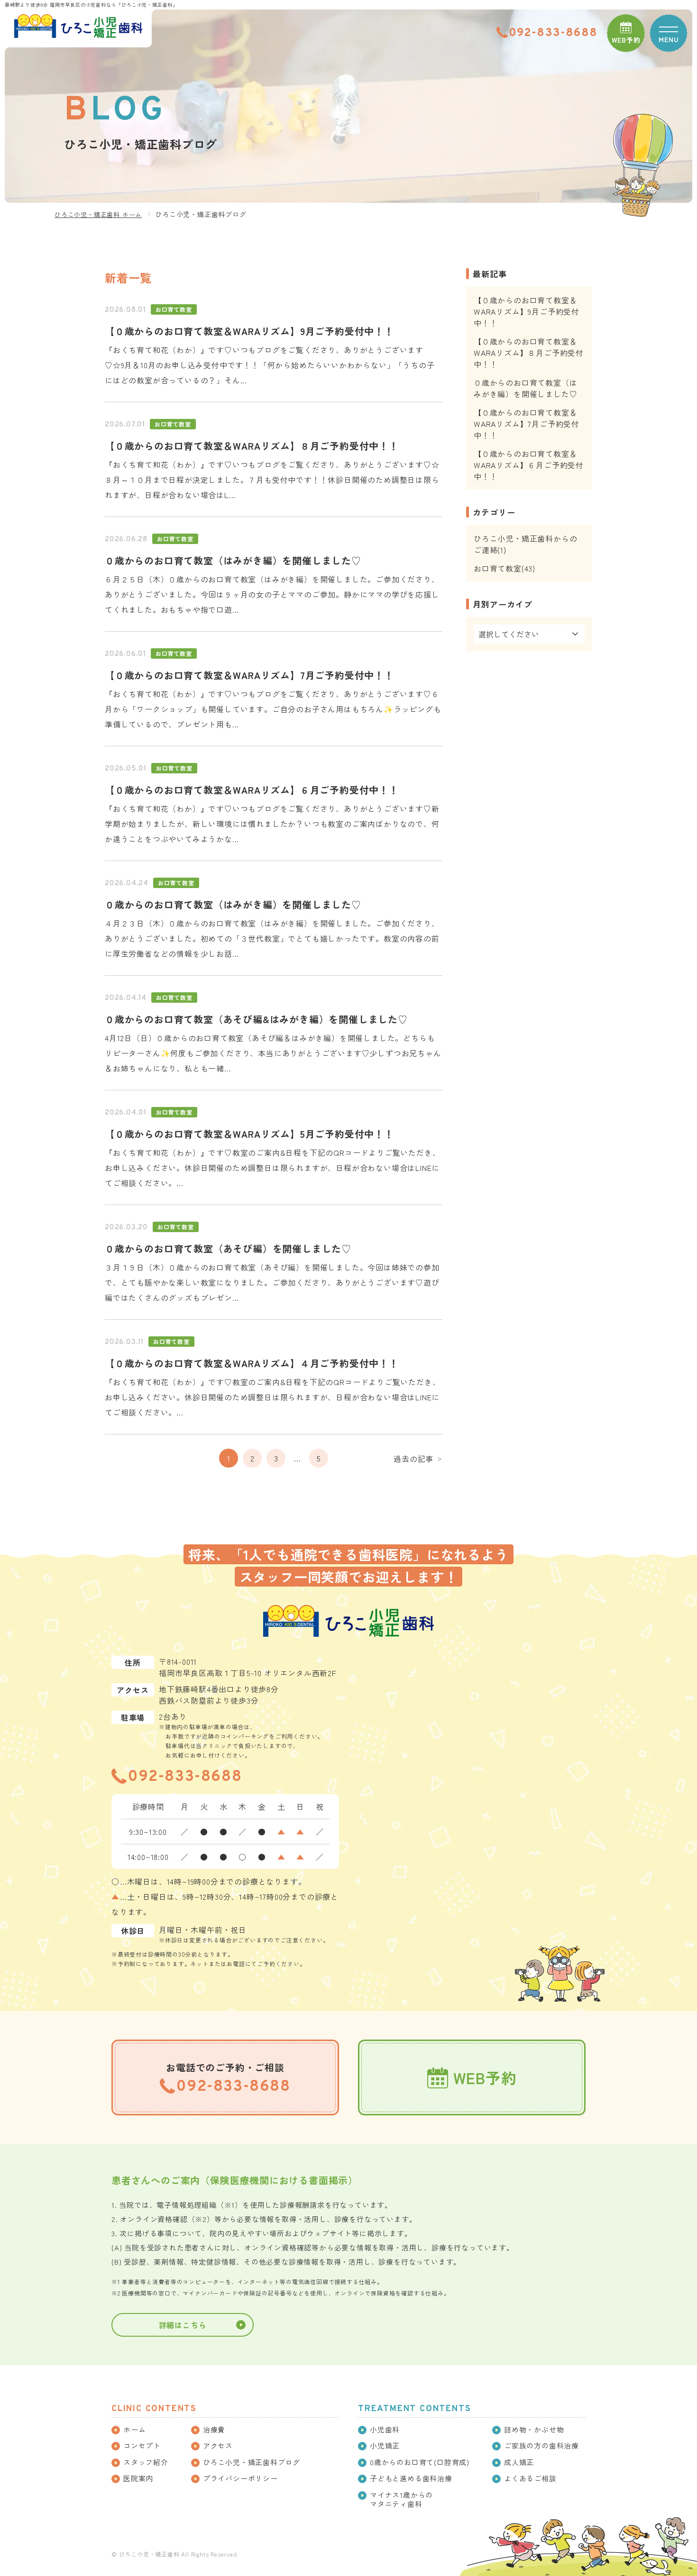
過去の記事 (418, 1459)
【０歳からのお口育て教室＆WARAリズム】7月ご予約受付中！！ (249, 675)
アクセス (218, 2446)
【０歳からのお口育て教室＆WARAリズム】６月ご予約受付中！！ (252, 790)
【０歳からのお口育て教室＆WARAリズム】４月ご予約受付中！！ (252, 1363)
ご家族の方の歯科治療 (541, 2446)
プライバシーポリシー (240, 2478)
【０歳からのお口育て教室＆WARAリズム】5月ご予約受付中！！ (249, 1134)
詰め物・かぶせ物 (534, 2430)
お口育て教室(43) (504, 568)
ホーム (134, 2430)
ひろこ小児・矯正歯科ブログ (252, 2462)
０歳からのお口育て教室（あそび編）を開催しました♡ (228, 1248)
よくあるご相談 (530, 2478)
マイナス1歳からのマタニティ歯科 (401, 2499)
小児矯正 (385, 2446)
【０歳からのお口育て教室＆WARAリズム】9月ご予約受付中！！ (249, 331)
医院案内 (138, 2478)
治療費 (214, 2430)
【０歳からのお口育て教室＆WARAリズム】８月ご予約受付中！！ (252, 446)
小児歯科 (385, 2430)
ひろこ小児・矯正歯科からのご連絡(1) (525, 544)
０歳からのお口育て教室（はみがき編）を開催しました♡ (233, 560)
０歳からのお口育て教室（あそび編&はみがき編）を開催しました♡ (256, 1019)
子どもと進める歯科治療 (411, 2478)
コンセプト (142, 2446)
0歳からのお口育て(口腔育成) (420, 2462)
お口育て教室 (174, 309)
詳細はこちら (183, 2325)
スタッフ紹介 (146, 2462)
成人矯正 (519, 2462)
